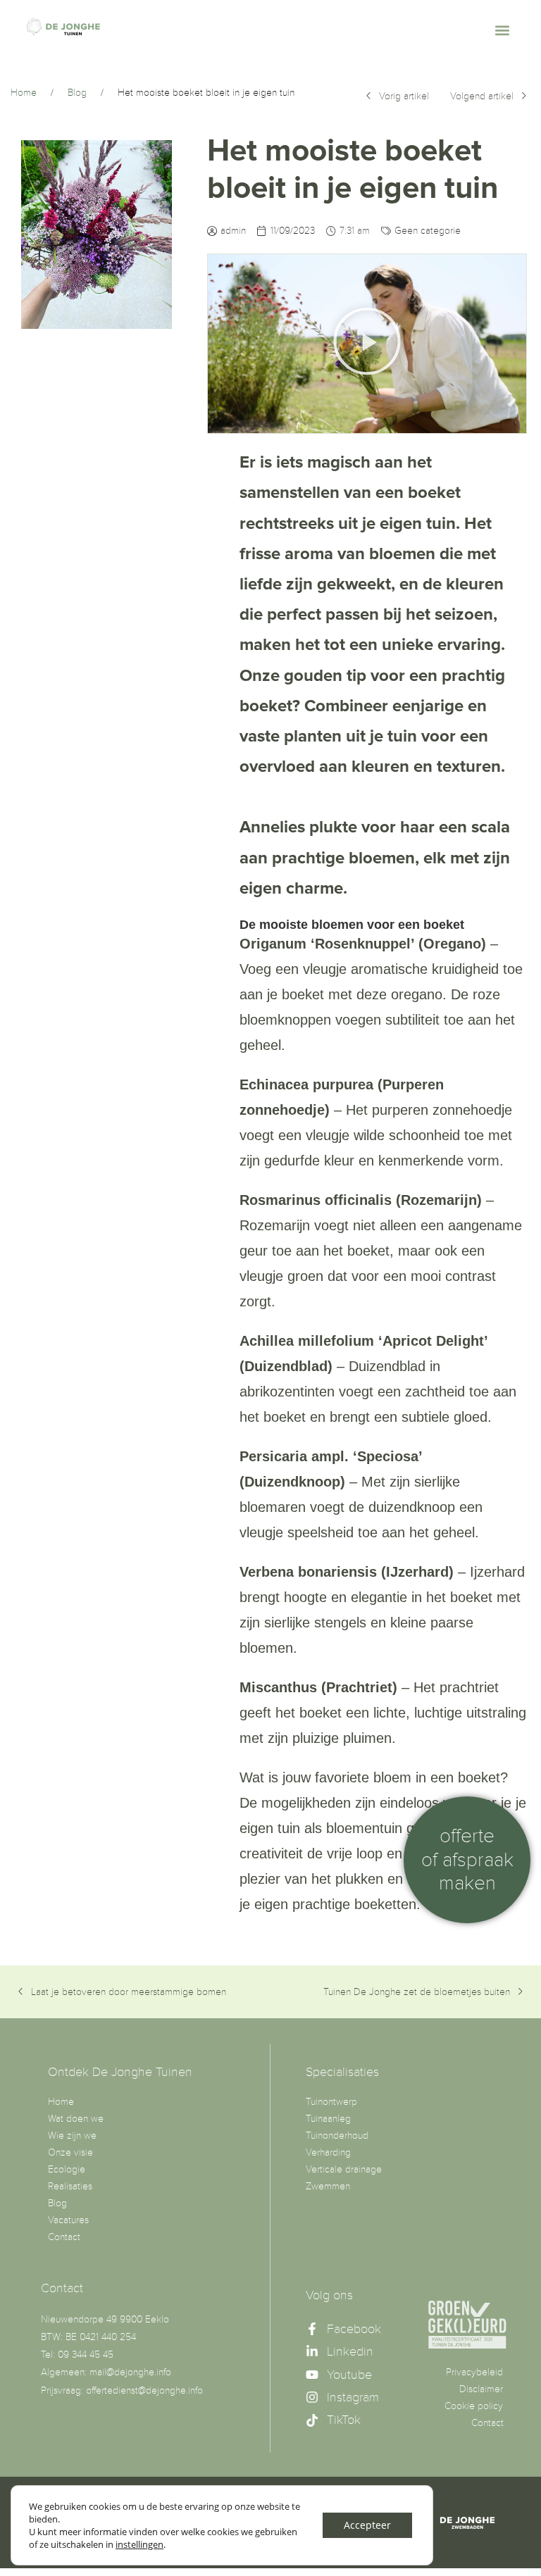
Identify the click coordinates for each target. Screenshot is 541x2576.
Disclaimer (481, 2389)
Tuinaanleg (328, 2119)
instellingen (139, 2544)
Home (61, 2102)
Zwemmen (328, 2186)
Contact (64, 2237)
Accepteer (367, 2525)
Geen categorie (428, 231)
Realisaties (70, 2186)
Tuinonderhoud (337, 2136)
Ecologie (67, 2169)
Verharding (328, 2152)
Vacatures (68, 2220)
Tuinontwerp (331, 2102)
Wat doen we (76, 2119)
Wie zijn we (72, 2136)
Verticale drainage (344, 2169)
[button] (503, 30)
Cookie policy (474, 2406)
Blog (57, 2203)
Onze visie (70, 2152)
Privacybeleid (474, 2372)
